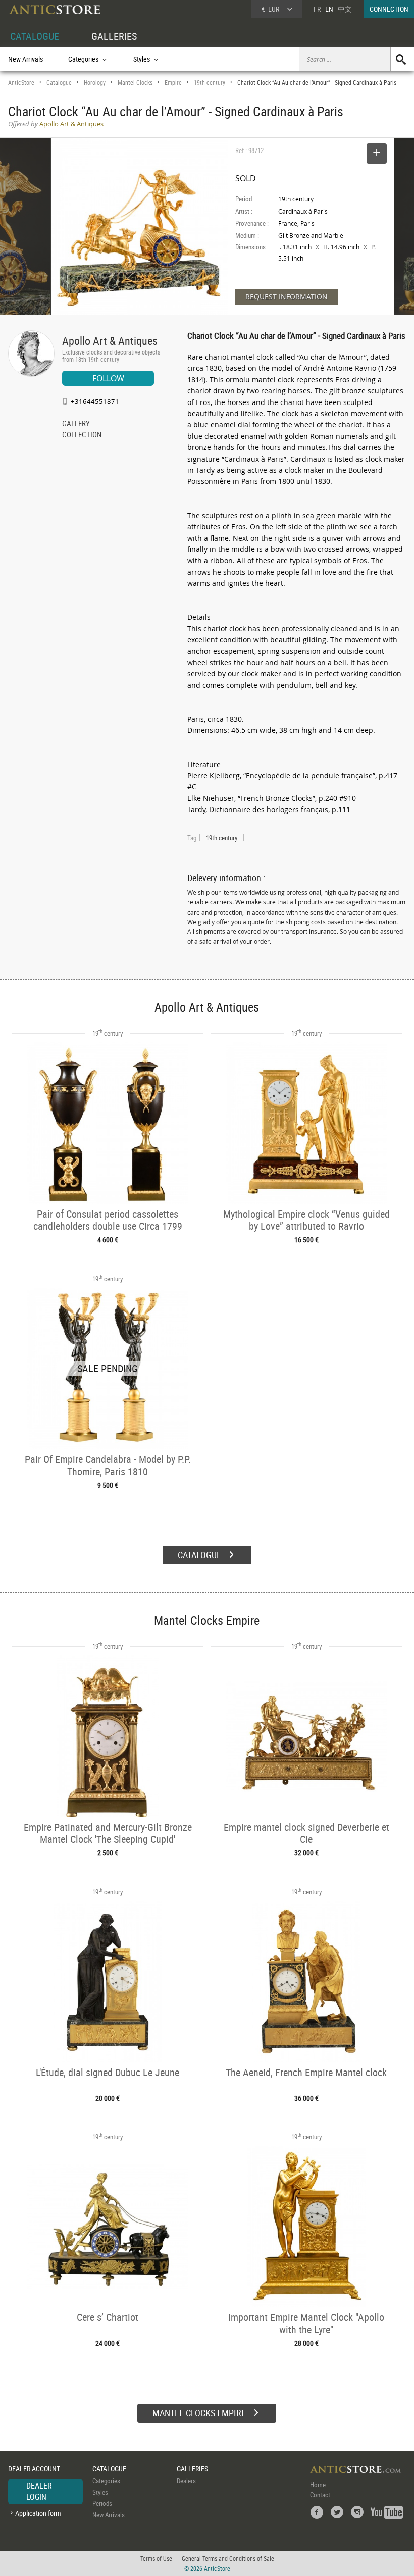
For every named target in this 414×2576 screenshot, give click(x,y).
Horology (95, 83)
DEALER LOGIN (39, 2491)
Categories (106, 2481)
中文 (345, 9)
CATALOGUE (35, 36)
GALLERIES (114, 36)
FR (317, 9)
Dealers (186, 2481)
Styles (100, 2492)
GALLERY (76, 424)
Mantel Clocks (135, 83)
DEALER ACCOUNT (34, 2469)
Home (318, 2485)
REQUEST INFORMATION (287, 297)
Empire (173, 83)
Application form (38, 2513)
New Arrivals (25, 59)
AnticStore (21, 83)
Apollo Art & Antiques (110, 341)
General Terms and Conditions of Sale (228, 2558)
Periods (102, 2503)
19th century (210, 83)
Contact (320, 2495)
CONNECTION (389, 9)
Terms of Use (156, 2558)
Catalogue (59, 83)
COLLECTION (82, 435)
